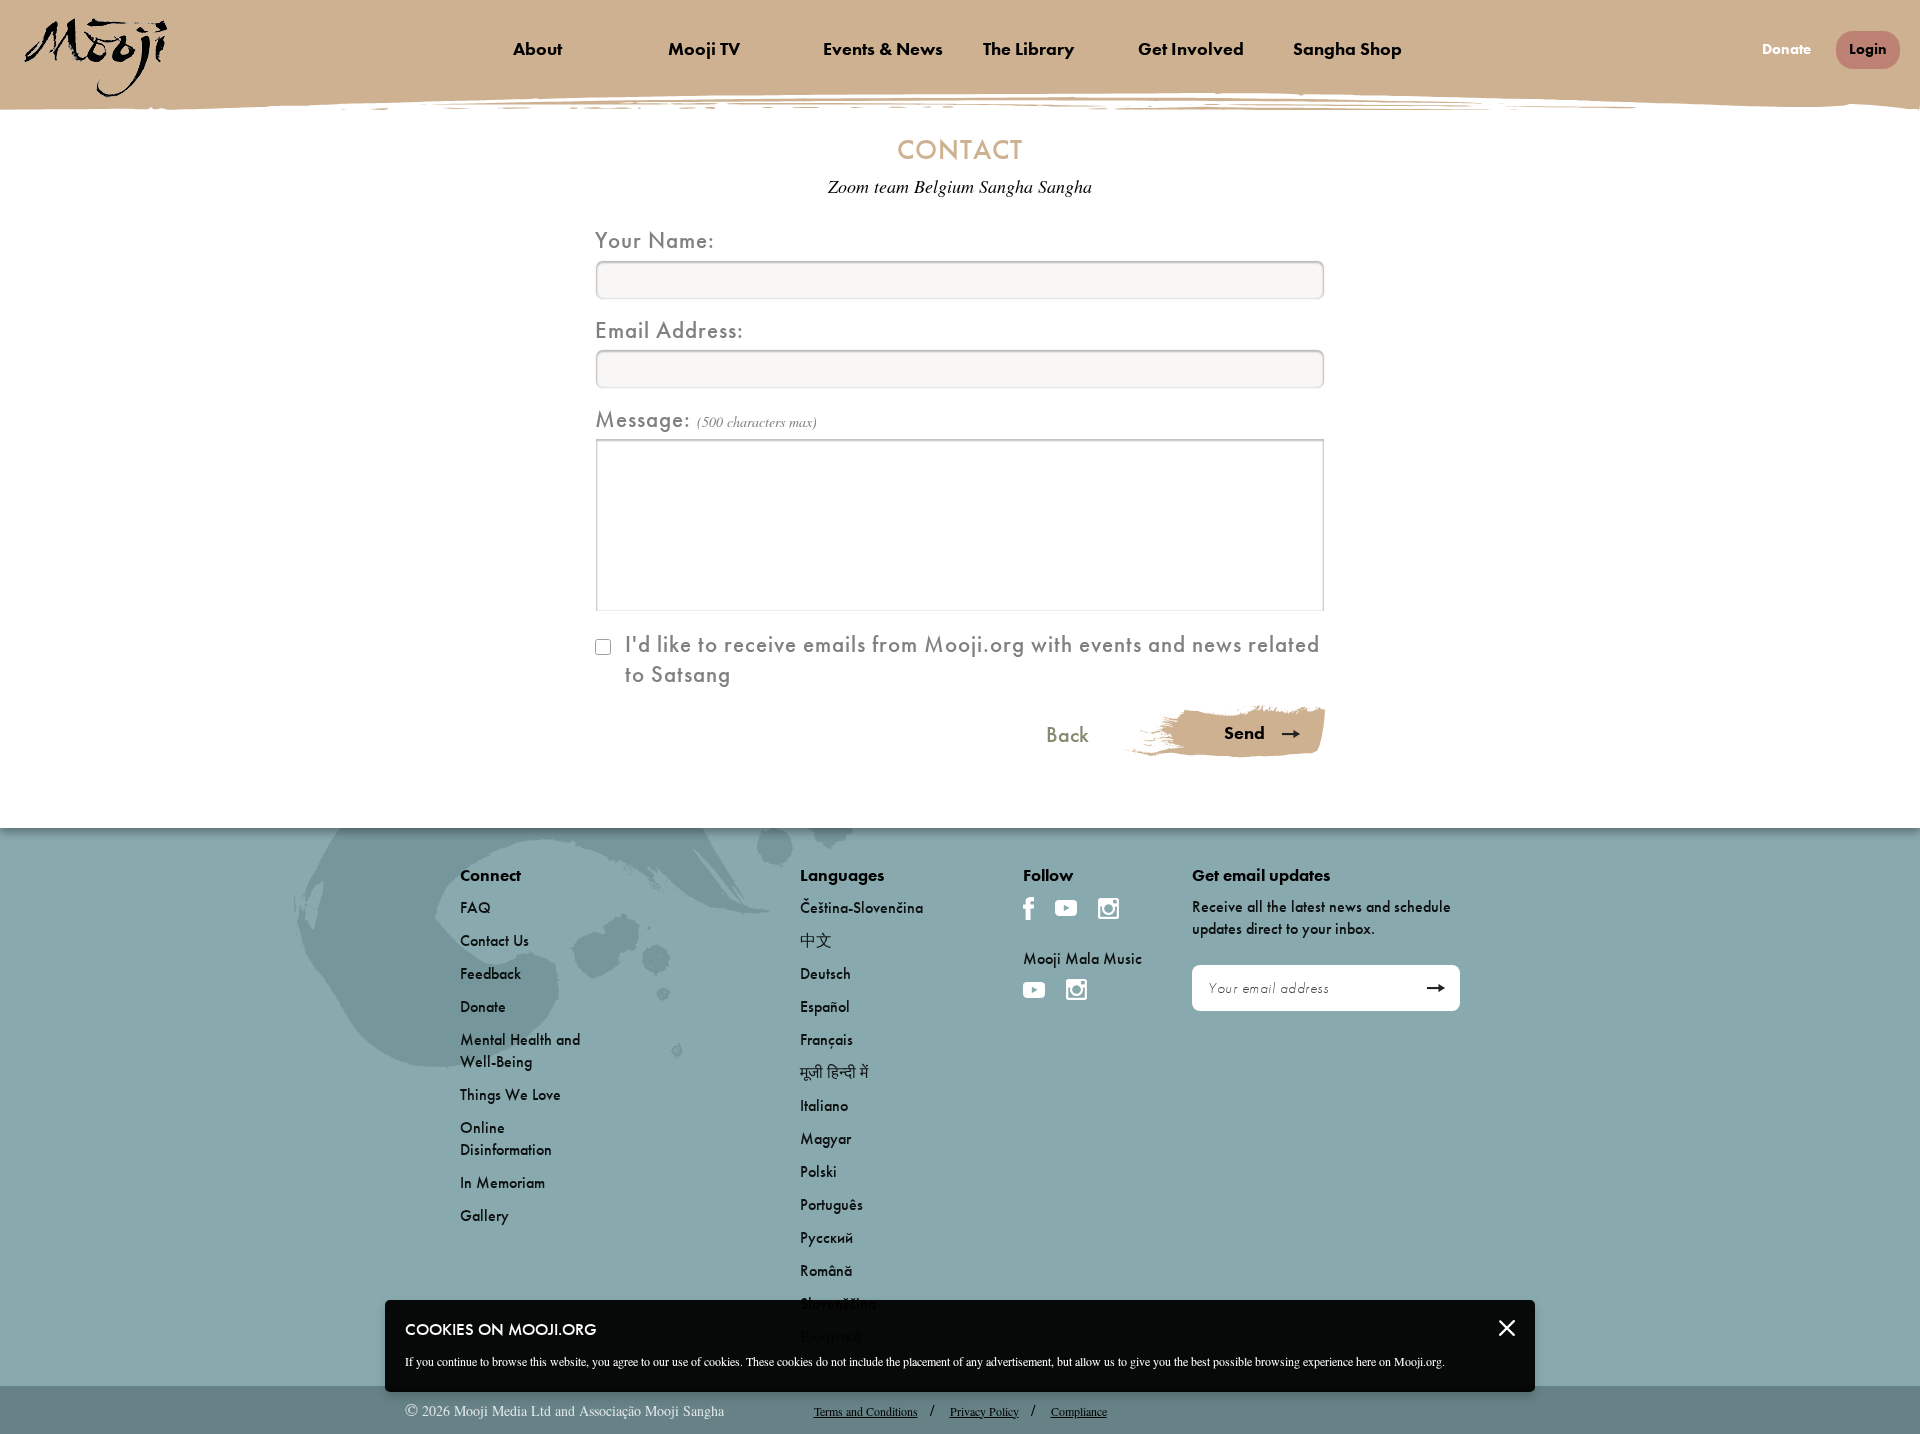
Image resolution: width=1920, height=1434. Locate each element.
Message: (706, 419)
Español (825, 1006)
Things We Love (510, 1094)
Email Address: (669, 330)
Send (1244, 732)
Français (826, 1039)
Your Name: (655, 240)
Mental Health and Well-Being (520, 1050)
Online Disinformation (506, 1138)
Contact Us (494, 940)
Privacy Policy (984, 1411)
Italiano (824, 1105)
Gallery (484, 1215)
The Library (1029, 48)
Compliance (1079, 1411)
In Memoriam (502, 1182)
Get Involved (1191, 48)
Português (831, 1204)
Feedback (490, 973)
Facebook (1028, 908)
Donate (1786, 49)
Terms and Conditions (866, 1411)
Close (1507, 1328)
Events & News (883, 48)
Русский (826, 1237)
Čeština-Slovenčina (861, 907)
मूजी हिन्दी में (834, 1072)
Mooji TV (704, 48)
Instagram (1108, 908)
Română (826, 1270)
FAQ (475, 907)
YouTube (1066, 908)
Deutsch (825, 973)
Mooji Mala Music (1082, 959)
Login (1868, 49)
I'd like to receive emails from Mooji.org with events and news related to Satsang (972, 659)
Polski (818, 1171)
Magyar (825, 1138)
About (537, 48)
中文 (816, 940)
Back (1067, 734)
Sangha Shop (1347, 48)
